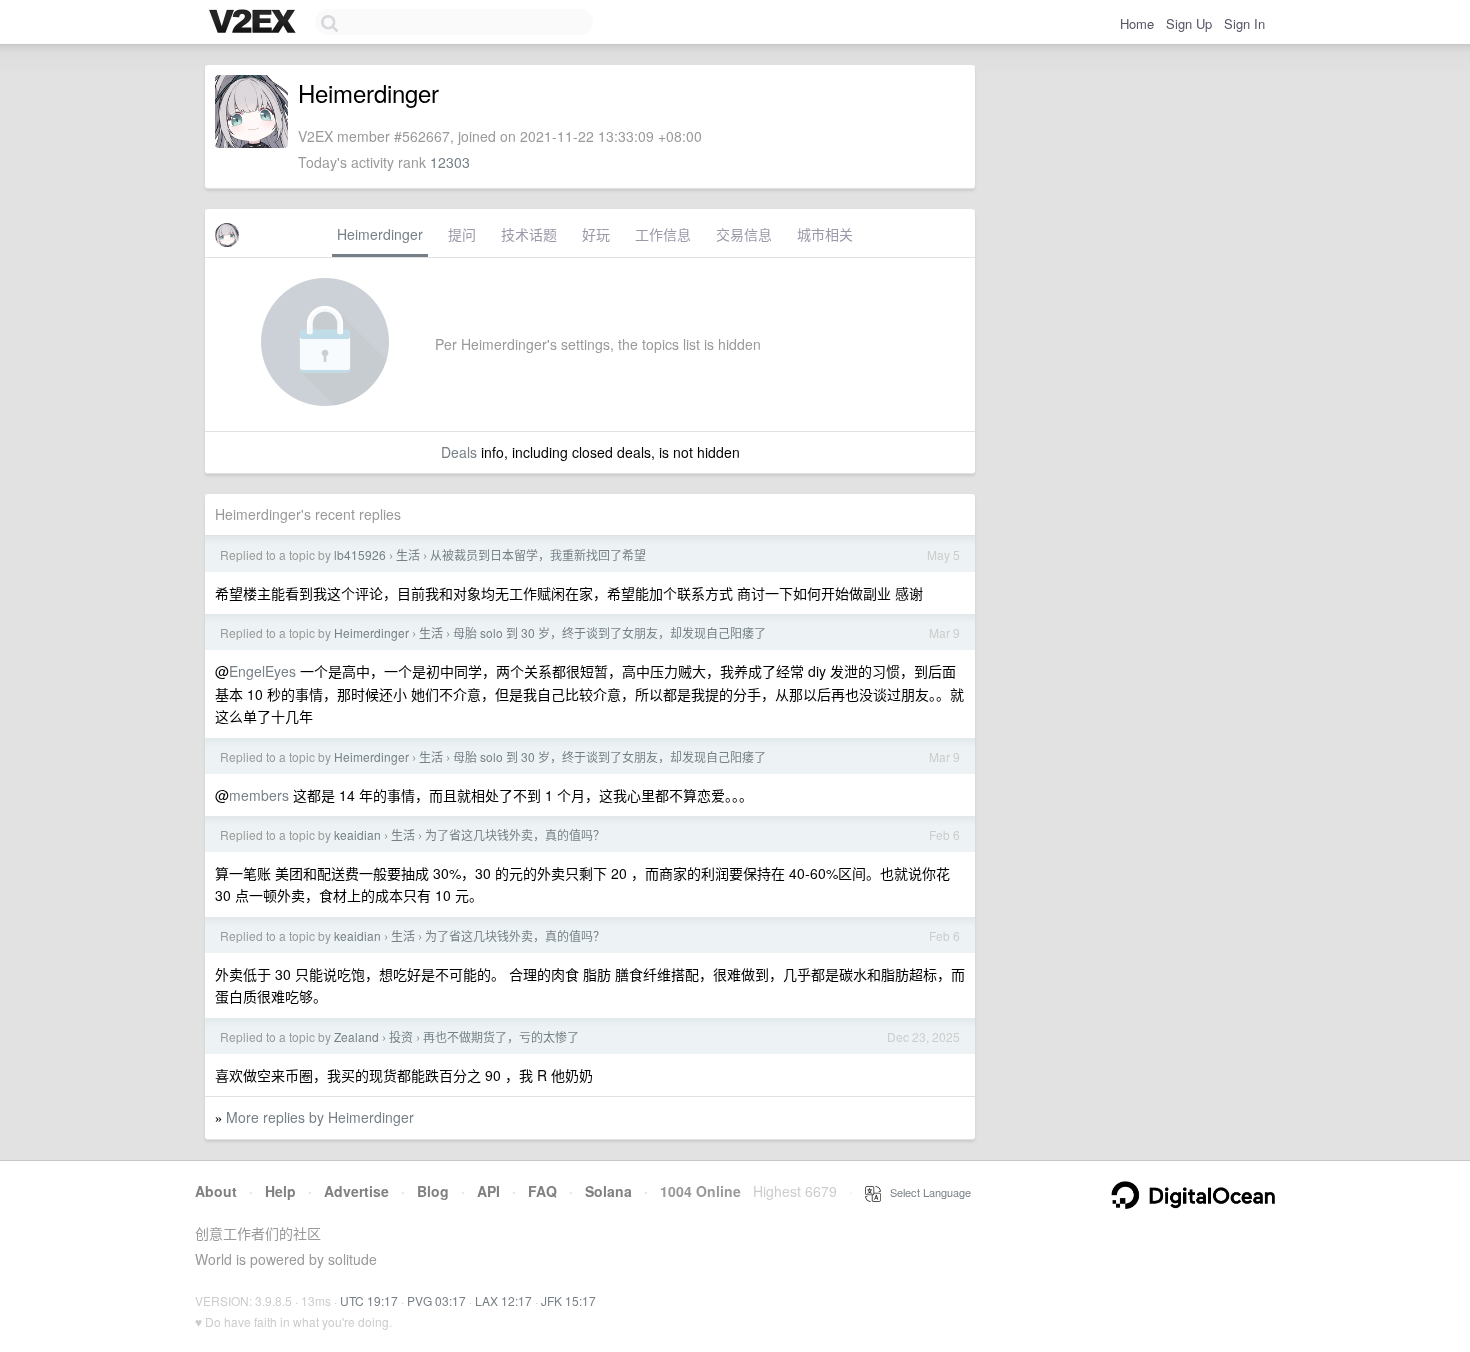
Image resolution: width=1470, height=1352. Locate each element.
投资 (401, 1036)
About (216, 1191)
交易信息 (744, 234)
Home (1137, 23)
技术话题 (529, 234)
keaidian (357, 834)
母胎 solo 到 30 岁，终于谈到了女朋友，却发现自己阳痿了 (609, 632)
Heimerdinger (380, 234)
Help (280, 1191)
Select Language (926, 1192)
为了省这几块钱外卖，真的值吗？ (515, 834)
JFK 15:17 (568, 1300)
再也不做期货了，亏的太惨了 (501, 1036)
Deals (459, 452)
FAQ (542, 1191)
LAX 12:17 (503, 1300)
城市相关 (825, 234)
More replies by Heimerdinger (320, 1117)
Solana (608, 1191)
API (488, 1191)
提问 (462, 234)
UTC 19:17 (369, 1300)
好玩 (596, 234)
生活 (408, 554)
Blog (433, 1191)
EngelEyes (262, 671)
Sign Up (1189, 23)
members (259, 795)
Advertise (356, 1191)
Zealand (356, 1036)
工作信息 (663, 234)
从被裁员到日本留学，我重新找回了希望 (538, 554)
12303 (450, 162)
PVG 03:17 (436, 1300)
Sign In (1244, 23)
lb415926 (360, 554)
